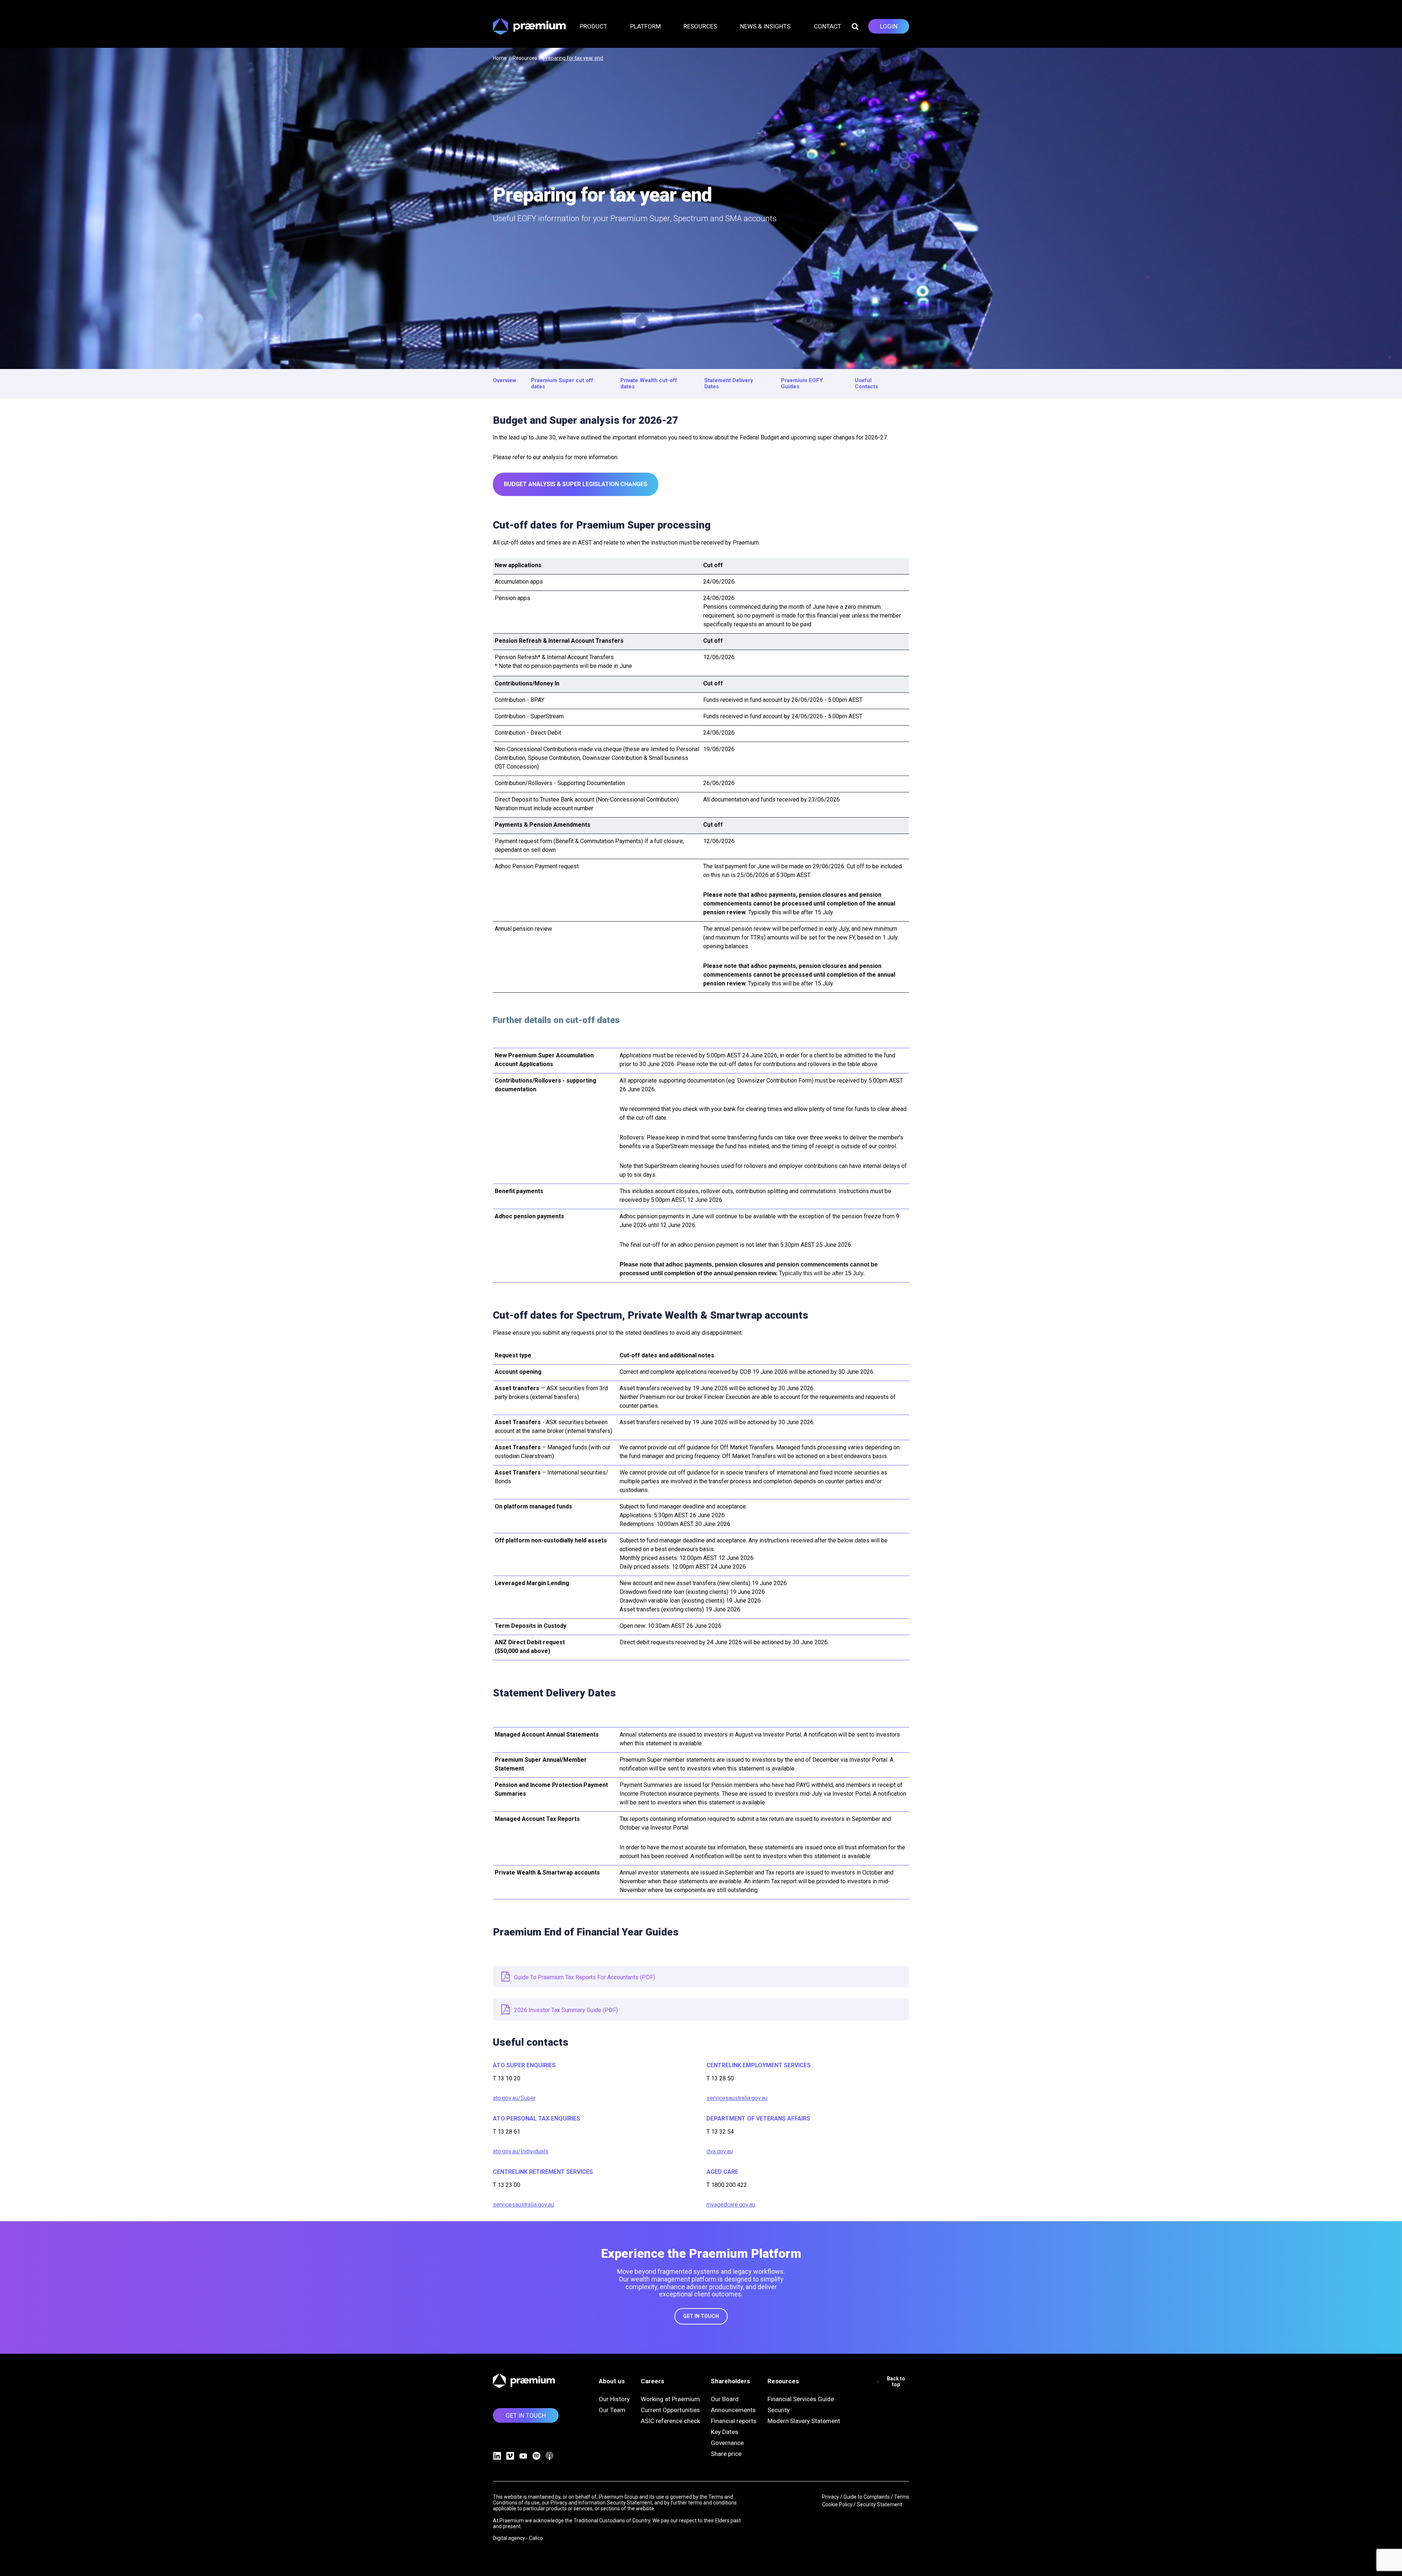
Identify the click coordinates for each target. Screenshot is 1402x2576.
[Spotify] (536, 2456)
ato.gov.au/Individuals (521, 2151)
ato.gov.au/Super (514, 2098)
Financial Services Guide (801, 2399)
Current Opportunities (670, 2410)
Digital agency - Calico (518, 2538)
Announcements (733, 2410)
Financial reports (734, 2421)
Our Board (725, 2399)
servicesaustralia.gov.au (523, 2205)
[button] (598, 26)
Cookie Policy (837, 2504)
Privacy (831, 2497)
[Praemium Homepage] (529, 26)
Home (500, 58)
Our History (614, 2399)
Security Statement (880, 2504)
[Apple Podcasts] (549, 2456)
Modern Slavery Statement (804, 2421)
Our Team (612, 2410)
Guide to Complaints (867, 2497)
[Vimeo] (510, 2456)
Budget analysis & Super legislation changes (576, 484)
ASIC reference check (670, 2421)
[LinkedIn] (497, 2456)
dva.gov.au (720, 2151)
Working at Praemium (670, 2399)
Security (779, 2410)
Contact (828, 26)
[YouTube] (523, 2456)
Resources (525, 58)
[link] (889, 26)
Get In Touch (701, 2316)
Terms (902, 2497)
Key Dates (725, 2432)
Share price (726, 2454)
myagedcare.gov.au (731, 2205)
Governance (727, 2443)
